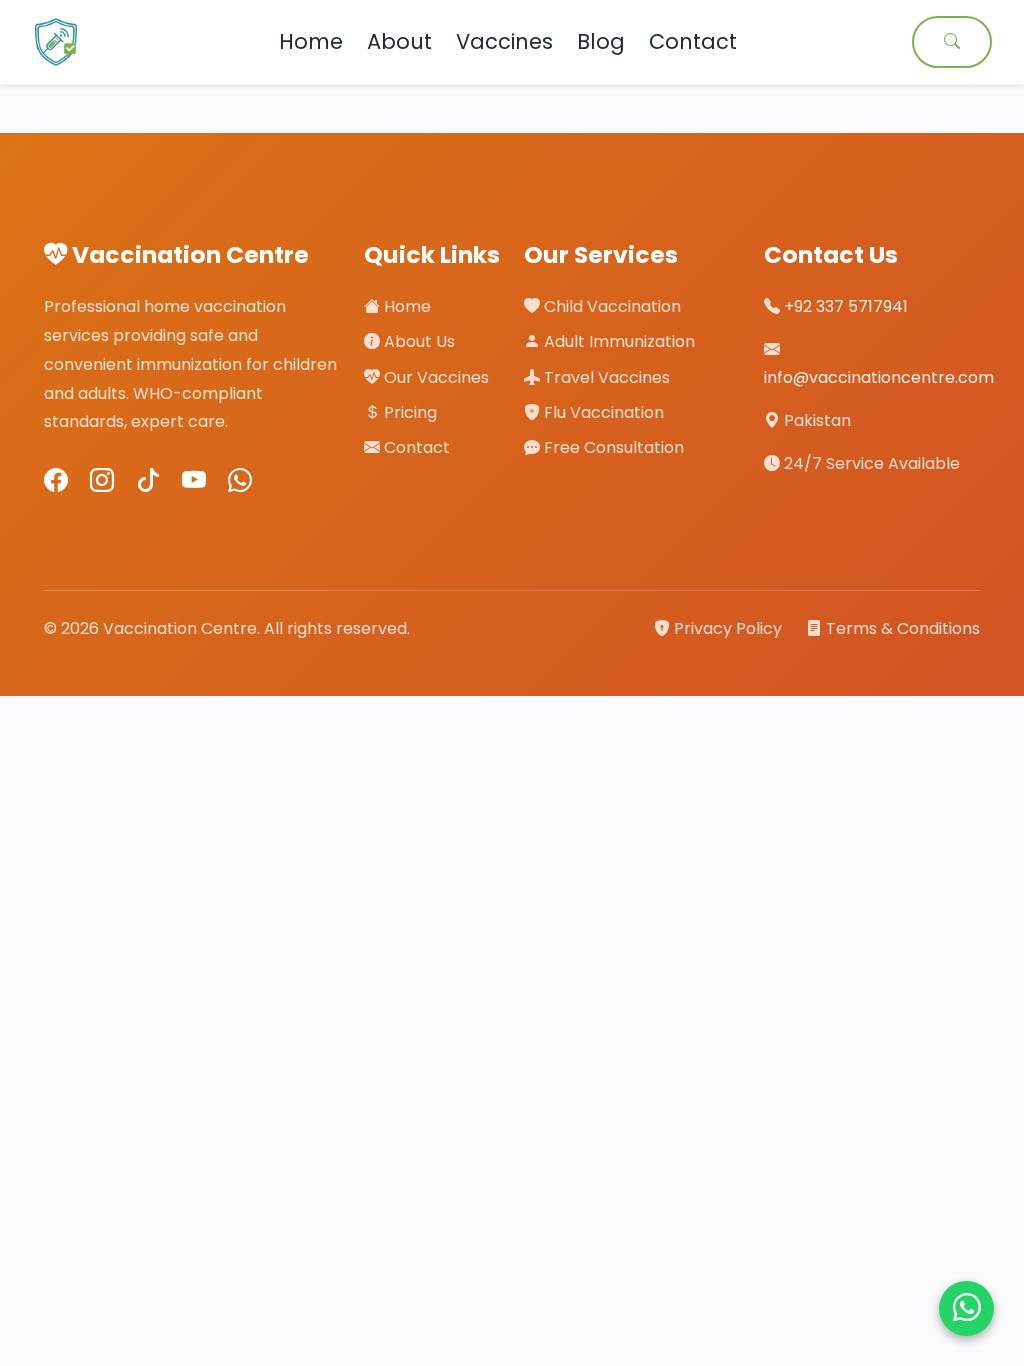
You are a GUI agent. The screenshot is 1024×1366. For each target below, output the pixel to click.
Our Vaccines (434, 377)
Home (311, 41)
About (399, 41)
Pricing (408, 412)
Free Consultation (612, 447)
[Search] (952, 42)
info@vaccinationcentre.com (879, 377)
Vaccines (504, 41)
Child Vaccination (610, 306)
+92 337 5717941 (846, 306)
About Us (417, 341)
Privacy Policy (728, 628)
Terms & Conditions (901, 628)
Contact (693, 41)
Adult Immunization (617, 341)
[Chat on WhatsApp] (966, 1308)
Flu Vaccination (602, 412)
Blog (601, 41)
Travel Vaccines (605, 377)
